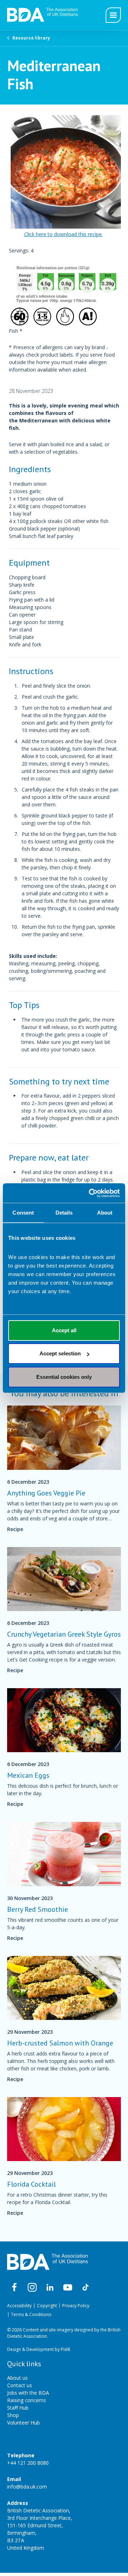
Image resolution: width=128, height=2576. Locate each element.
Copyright (47, 2306)
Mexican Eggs (28, 1775)
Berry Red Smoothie (38, 1909)
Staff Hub (18, 2408)
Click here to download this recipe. (63, 234)
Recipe (15, 1529)
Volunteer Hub (23, 2423)
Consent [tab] (23, 1213)
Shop (13, 2415)
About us (17, 2378)
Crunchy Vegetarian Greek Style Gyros (64, 1634)
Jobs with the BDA (28, 2393)
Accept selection (60, 1353)
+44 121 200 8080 (28, 2463)
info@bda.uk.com (27, 2487)
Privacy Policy (76, 2306)
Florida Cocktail (31, 2184)
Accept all (64, 1330)
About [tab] (105, 1213)
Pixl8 (65, 2349)
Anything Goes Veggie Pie (46, 1493)
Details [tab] (64, 1213)
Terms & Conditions (31, 2314)
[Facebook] (14, 2288)
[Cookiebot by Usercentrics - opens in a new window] (90, 1193)
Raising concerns (26, 2400)
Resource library (31, 38)
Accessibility (19, 2306)
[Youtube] (68, 2288)
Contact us (20, 2385)
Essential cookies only (64, 1377)
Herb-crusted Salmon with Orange (60, 2043)
